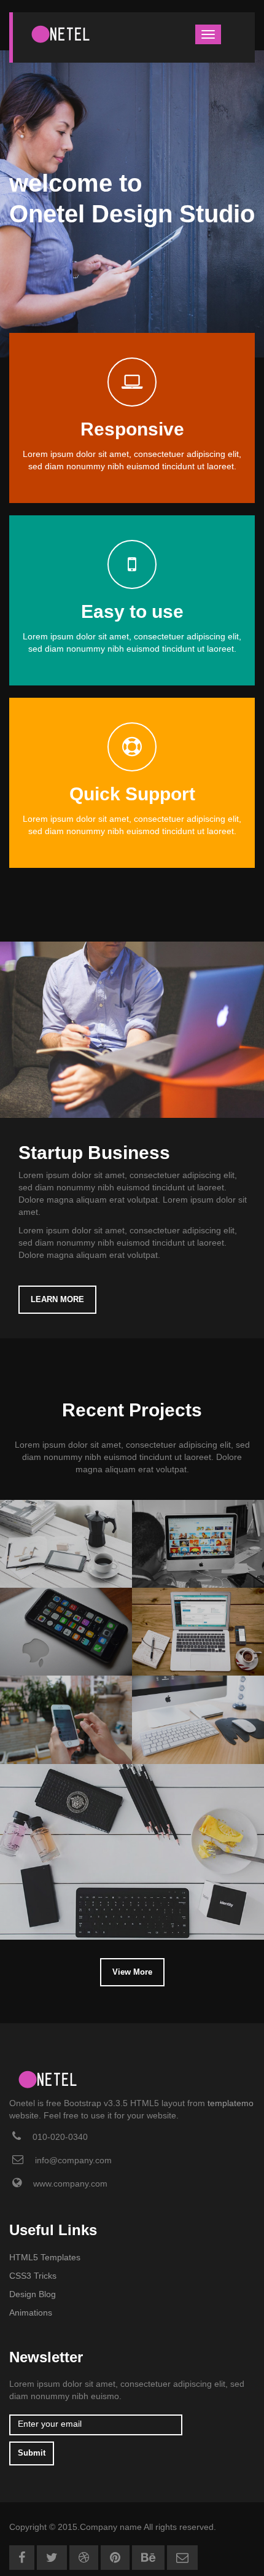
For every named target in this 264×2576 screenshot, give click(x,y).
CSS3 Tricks (33, 2276)
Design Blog (33, 2294)
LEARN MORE (57, 1299)
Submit (32, 2453)
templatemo (231, 2103)
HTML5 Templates (45, 2257)
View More (132, 1972)
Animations (31, 2313)
